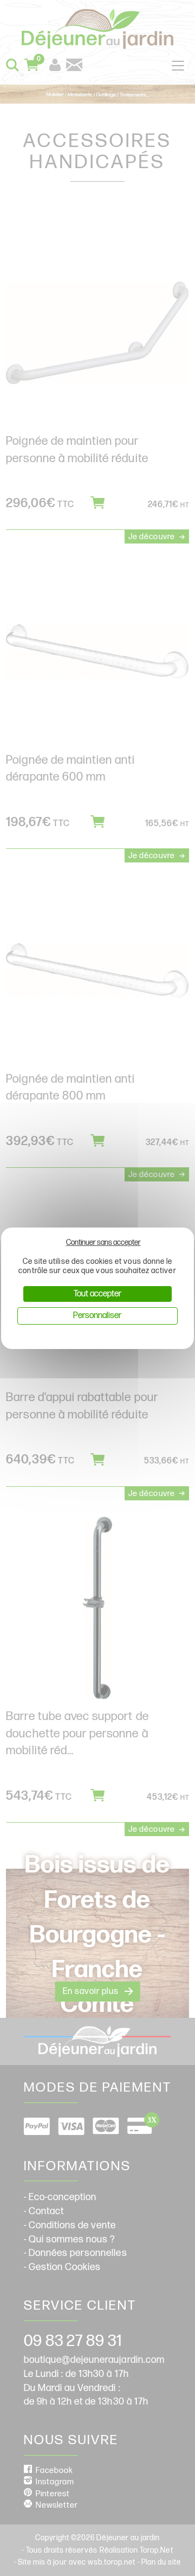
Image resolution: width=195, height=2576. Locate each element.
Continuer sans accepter (103, 1242)
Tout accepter (97, 1294)
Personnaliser (97, 1316)
